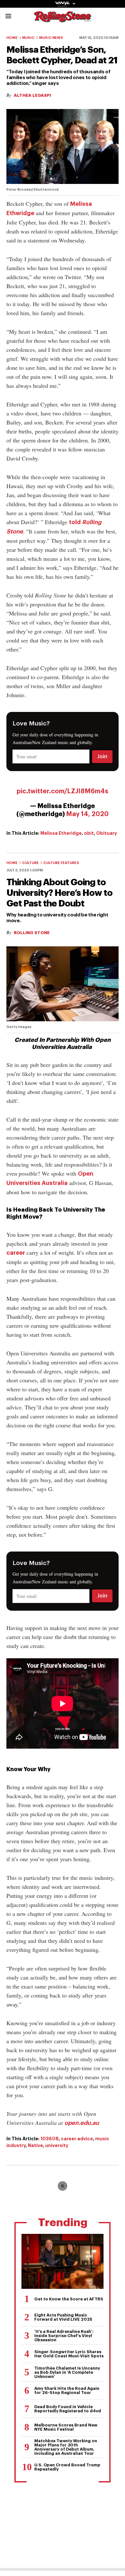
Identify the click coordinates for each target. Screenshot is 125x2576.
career (16, 1253)
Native (35, 2145)
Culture (30, 863)
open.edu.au (82, 2123)
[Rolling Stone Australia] (63, 19)
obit (89, 833)
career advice (77, 2139)
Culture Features (61, 863)
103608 (50, 2139)
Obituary (107, 833)
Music (28, 38)
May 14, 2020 (87, 814)
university (57, 2145)
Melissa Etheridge (61, 833)
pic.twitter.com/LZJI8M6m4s (63, 791)
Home (12, 38)
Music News (51, 38)
